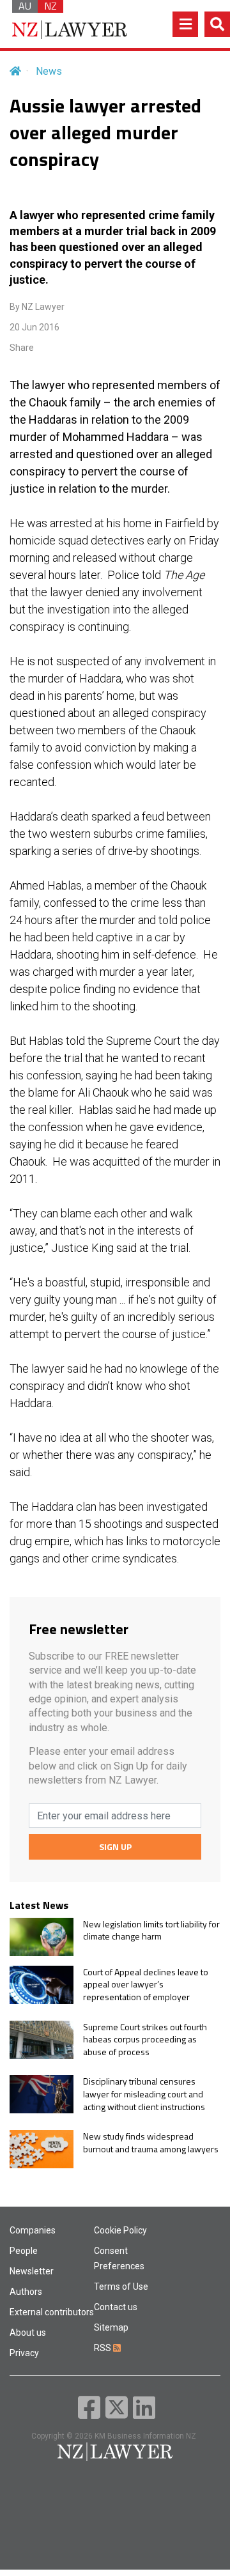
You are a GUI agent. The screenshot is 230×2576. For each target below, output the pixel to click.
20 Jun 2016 (34, 327)
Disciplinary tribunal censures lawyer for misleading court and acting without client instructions (144, 2094)
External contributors (52, 2312)
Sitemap (111, 2327)
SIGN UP (115, 1847)
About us (28, 2333)
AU (25, 6)
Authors (26, 2292)
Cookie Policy (120, 2230)
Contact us (116, 2307)
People (24, 2251)
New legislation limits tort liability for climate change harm (151, 1930)
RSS (103, 2348)
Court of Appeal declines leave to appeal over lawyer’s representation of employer (146, 1985)
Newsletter (32, 2271)
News (49, 71)
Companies (33, 2230)
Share (22, 348)
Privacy (24, 2353)
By (37, 307)
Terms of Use (121, 2287)
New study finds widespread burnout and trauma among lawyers (151, 2142)
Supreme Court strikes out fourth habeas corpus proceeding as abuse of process (145, 2040)
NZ (50, 6)
